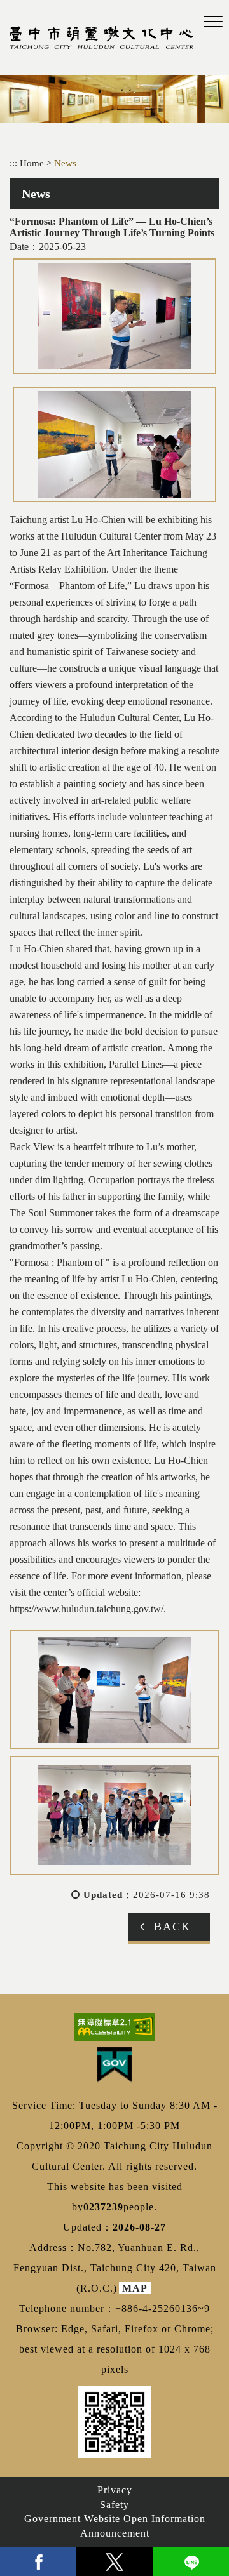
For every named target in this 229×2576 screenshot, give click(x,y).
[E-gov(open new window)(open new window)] (114, 2065)
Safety (114, 2505)
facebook (38, 2562)
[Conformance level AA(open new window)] (114, 2027)
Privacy (115, 2490)
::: (13, 163)
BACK (172, 1927)
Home (32, 163)
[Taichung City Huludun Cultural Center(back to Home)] (102, 37)
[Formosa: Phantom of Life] (114, 316)
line (191, 2562)
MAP (135, 2288)
